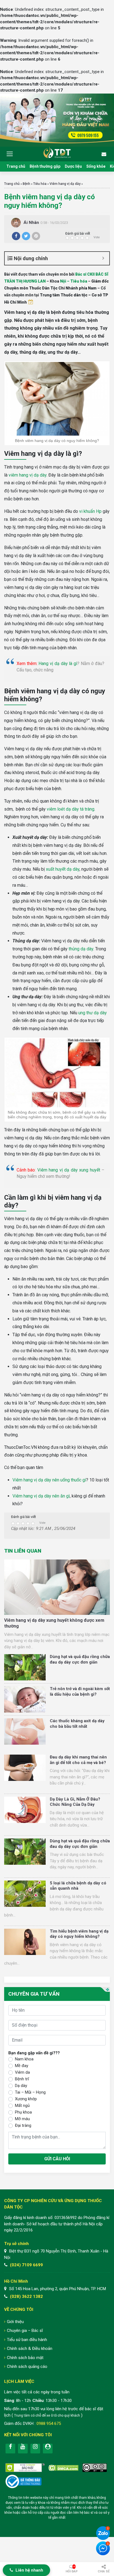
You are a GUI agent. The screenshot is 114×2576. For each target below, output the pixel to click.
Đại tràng (23, 2125)
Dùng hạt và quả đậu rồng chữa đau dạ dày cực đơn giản (80, 1659)
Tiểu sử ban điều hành (27, 2340)
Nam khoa (24, 2059)
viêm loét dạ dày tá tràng (71, 809)
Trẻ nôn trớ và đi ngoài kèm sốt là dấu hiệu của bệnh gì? (80, 1692)
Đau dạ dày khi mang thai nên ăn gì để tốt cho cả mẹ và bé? (78, 1760)
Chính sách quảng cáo (27, 2366)
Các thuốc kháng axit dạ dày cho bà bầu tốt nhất (77, 1724)
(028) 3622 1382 (26, 2296)
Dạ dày (21, 2086)
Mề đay (22, 2066)
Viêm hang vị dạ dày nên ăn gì (41, 1496)
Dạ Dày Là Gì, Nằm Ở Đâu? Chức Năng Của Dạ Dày (75, 1802)
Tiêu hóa (40, 184)
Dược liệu (73, 166)
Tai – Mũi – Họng (30, 2092)
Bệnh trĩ (22, 2079)
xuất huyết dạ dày (63, 869)
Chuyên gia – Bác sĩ (25, 2331)
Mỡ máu (22, 2119)
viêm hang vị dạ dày (28, 475)
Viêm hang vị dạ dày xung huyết (69, 1170)
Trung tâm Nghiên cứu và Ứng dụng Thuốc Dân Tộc (57, 152)
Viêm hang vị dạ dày (65, 184)
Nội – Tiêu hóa (74, 281)
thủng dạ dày (81, 949)
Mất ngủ (22, 2106)
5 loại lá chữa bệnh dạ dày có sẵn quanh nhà (78, 1886)
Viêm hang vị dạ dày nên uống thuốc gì (49, 1480)
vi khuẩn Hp (90, 511)
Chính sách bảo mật (25, 2358)
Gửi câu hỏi (57, 2159)
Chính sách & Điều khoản (30, 2349)
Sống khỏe (96, 166)
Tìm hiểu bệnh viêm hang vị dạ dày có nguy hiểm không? (79, 1934)
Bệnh (26, 184)
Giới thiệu (15, 2322)
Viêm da (22, 2072)
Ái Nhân (31, 223)
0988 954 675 (49, 2424)
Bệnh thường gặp (45, 166)
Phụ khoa (23, 2112)
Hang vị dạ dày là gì (58, 664)
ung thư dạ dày (93, 1013)
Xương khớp (26, 2099)
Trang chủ (16, 166)
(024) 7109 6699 (26, 2265)
